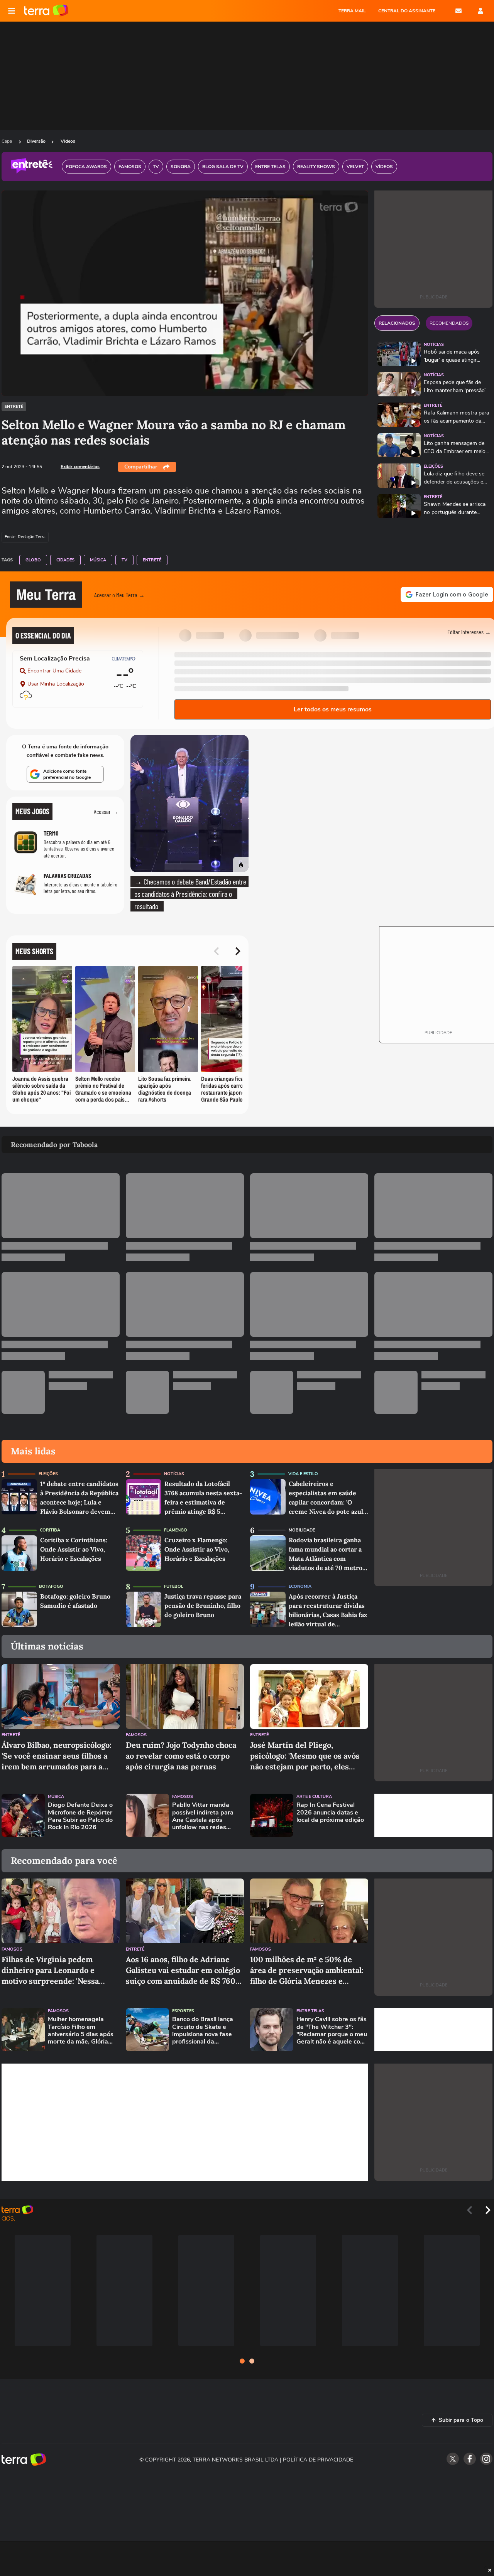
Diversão (36, 141)
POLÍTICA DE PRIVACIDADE (318, 2460)
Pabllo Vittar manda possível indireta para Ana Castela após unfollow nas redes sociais (203, 1816)
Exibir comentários (80, 467)
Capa (7, 141)
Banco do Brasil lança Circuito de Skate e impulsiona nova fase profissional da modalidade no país (203, 2031)
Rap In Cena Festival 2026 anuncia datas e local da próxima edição (330, 1813)
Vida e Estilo (303, 1474)
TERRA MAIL (352, 11)
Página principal (46, 11)
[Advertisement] (433, 1815)
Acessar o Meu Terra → (119, 595)
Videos (68, 141)
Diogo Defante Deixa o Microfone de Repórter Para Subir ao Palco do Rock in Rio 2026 (80, 1816)
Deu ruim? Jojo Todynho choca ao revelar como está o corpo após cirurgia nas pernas (181, 1756)
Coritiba (50, 1530)
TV (124, 560)
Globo (33, 560)
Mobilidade (302, 1530)
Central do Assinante (407, 11)
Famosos (136, 1735)
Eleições (433, 466)
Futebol (174, 1586)
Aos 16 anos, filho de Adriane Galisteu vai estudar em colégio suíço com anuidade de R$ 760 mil (183, 1970)
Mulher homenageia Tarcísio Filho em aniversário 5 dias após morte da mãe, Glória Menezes (81, 2031)
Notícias (434, 345)
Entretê (14, 407)
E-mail (458, 11)
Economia (300, 1586)
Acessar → (106, 811)
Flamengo (176, 1530)
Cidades (65, 560)
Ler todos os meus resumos (333, 709)
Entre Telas (310, 2011)
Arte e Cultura (314, 1797)
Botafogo (51, 1586)
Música (98, 560)
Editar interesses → (469, 632)
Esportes (183, 2011)
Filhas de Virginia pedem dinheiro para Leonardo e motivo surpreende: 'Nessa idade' (50, 1970)
